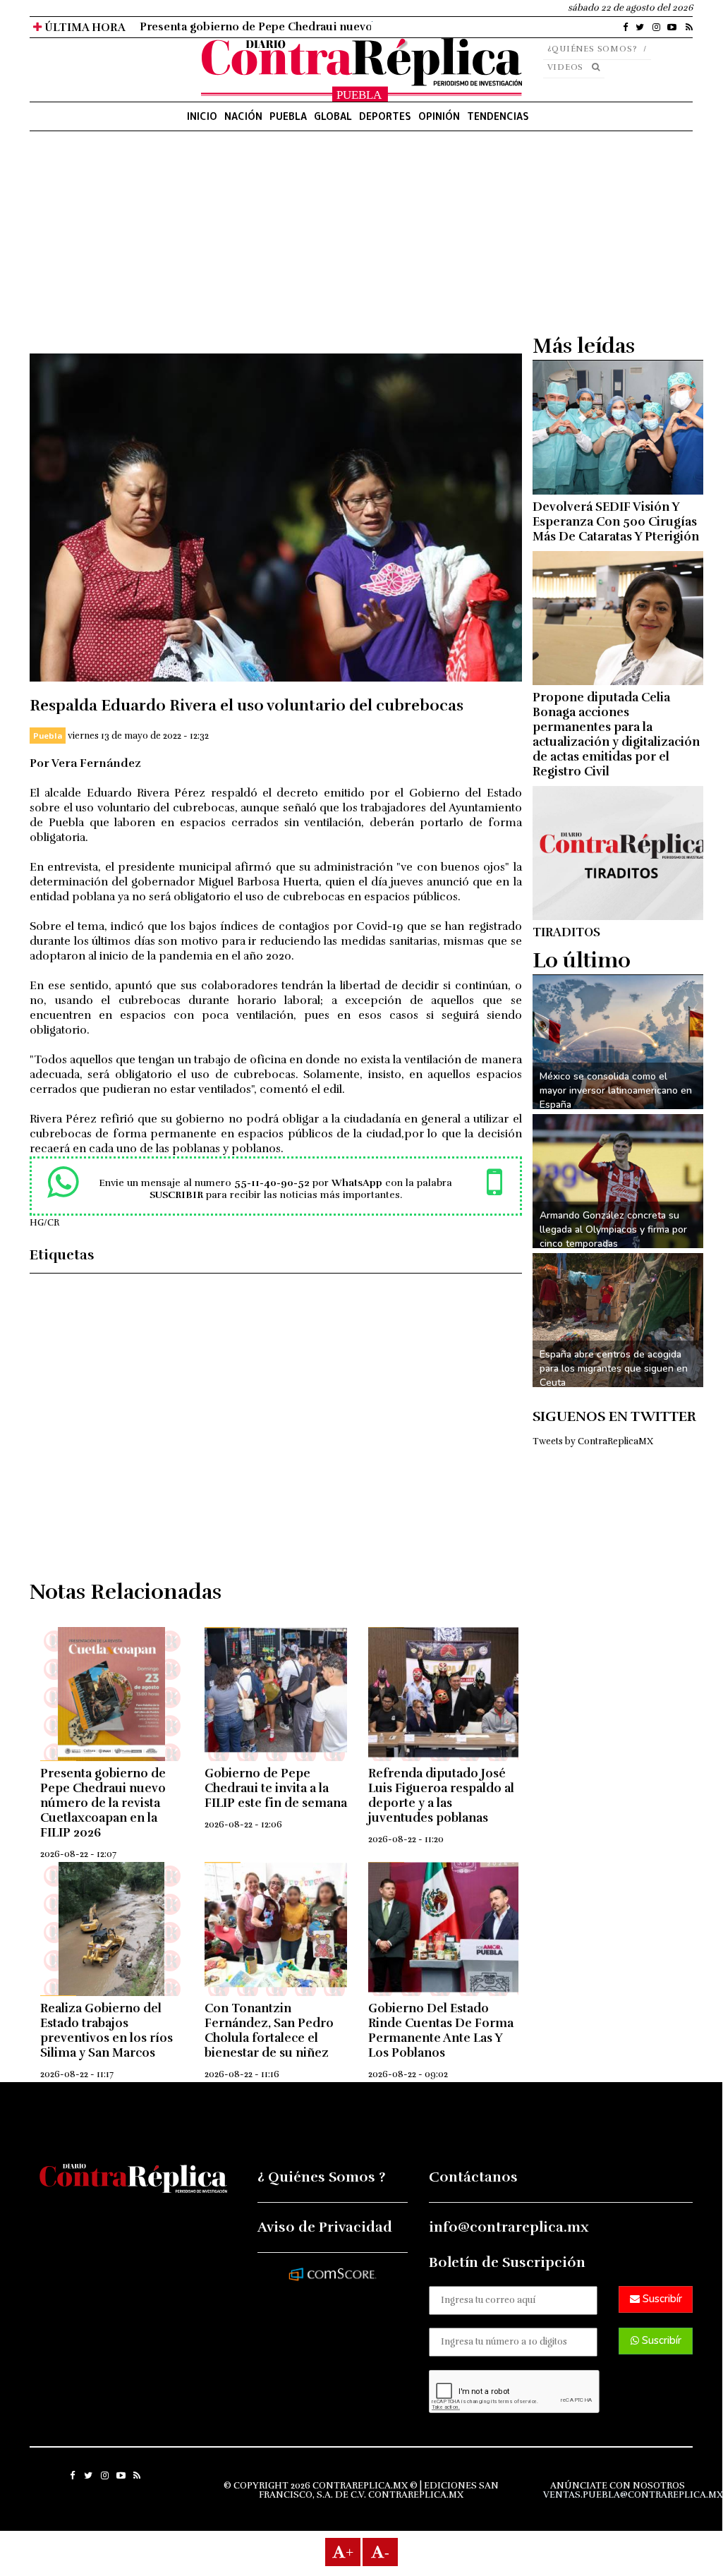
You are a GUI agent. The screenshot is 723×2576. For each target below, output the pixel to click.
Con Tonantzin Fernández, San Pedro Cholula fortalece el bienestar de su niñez (269, 2031)
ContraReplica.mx (416, 2495)
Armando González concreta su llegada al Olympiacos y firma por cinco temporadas (613, 1229)
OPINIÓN (439, 116)
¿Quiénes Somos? (593, 49)
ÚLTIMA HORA (84, 28)
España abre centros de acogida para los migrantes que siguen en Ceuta (614, 1368)
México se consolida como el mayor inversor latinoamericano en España (616, 1090)
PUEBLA (288, 116)
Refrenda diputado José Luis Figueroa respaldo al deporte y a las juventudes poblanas (441, 1796)
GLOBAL (333, 116)
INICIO (202, 116)
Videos (566, 67)
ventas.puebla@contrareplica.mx (633, 2495)
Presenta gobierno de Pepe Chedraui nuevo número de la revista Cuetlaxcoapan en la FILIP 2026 (103, 1803)
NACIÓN (243, 116)
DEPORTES (385, 116)
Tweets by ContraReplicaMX (593, 1441)
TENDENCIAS (498, 116)
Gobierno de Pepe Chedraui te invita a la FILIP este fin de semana (276, 1788)
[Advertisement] (276, 255)
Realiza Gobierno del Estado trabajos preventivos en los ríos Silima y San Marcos (107, 2031)
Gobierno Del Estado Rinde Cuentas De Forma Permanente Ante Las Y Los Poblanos (441, 2031)
